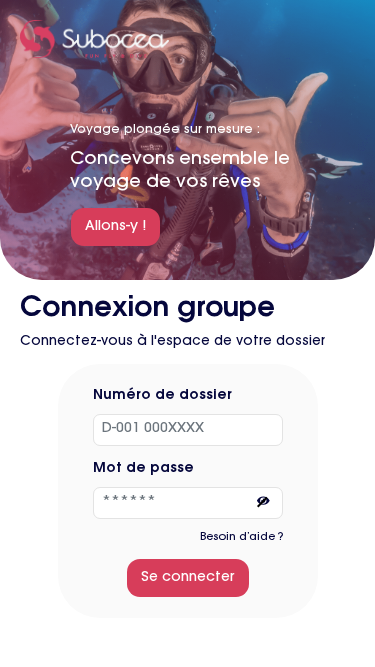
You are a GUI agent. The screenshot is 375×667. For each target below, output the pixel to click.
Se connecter (188, 578)
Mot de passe (143, 469)
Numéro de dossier (162, 396)
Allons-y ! (115, 227)
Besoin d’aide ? (241, 537)
